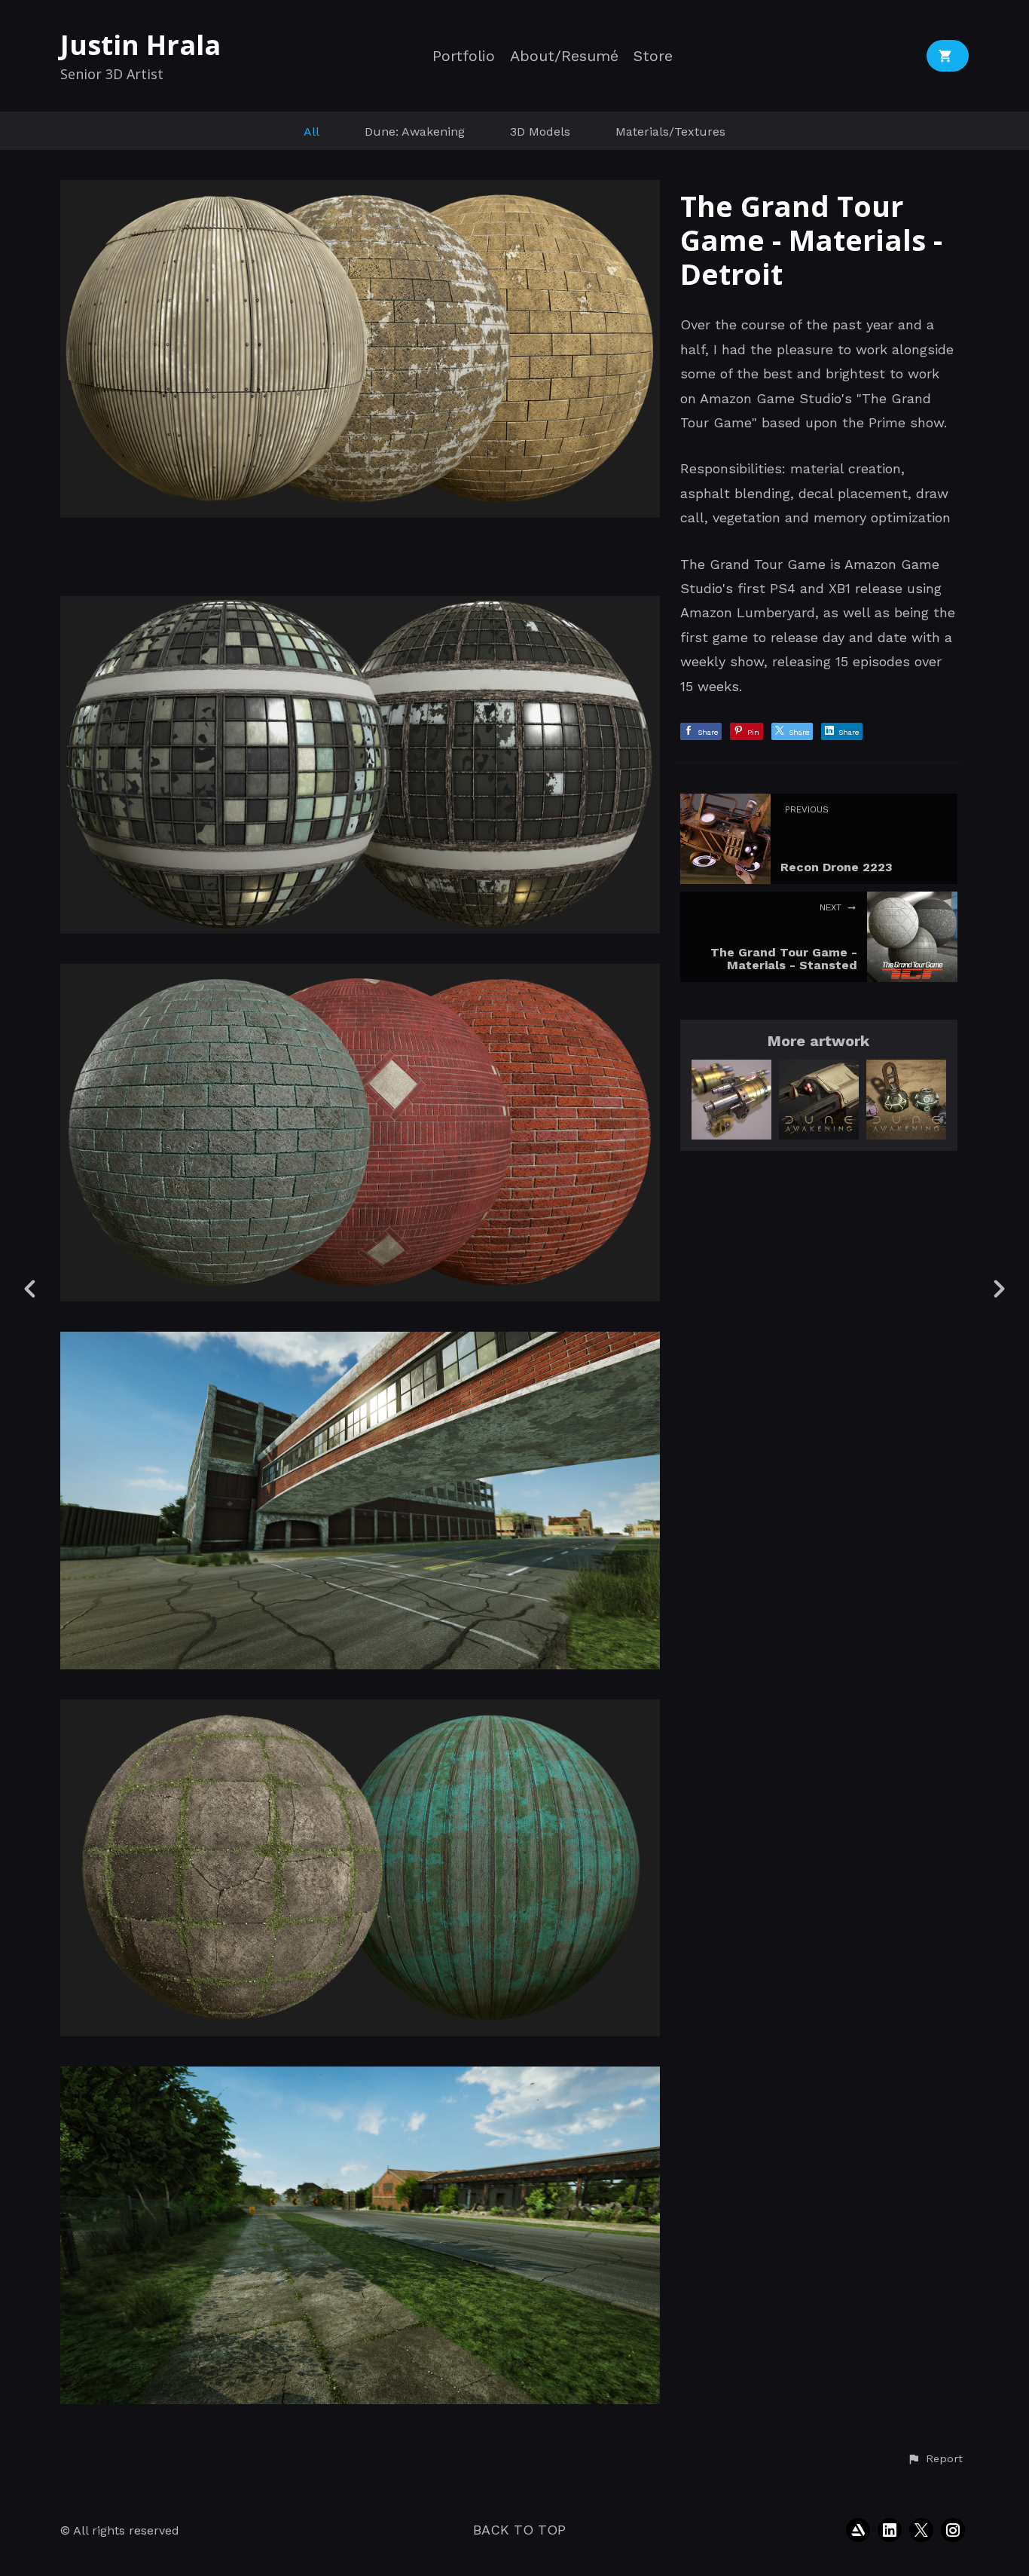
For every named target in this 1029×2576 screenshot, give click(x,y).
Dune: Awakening (415, 132)
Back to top (519, 2530)
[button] (935, 2459)
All (311, 132)
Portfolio (464, 56)
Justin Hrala (140, 45)
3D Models (540, 132)
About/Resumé (564, 56)
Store (653, 56)
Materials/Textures (670, 132)
